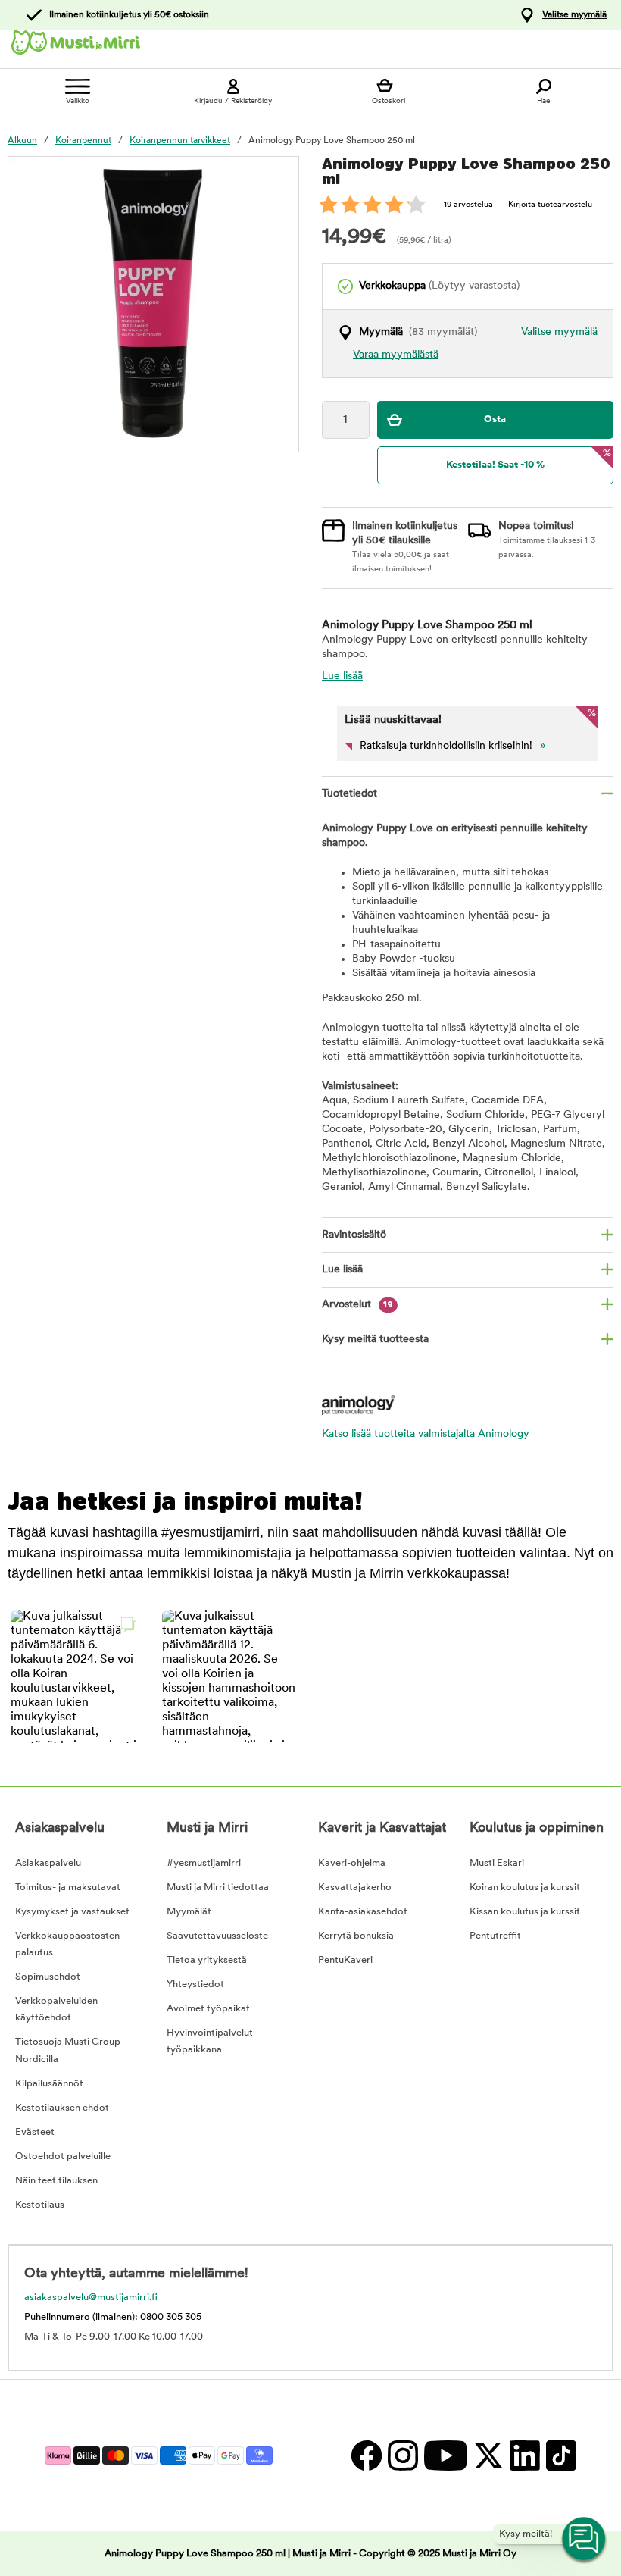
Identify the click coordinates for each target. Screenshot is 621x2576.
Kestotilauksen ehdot (62, 2108)
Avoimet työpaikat (208, 2009)
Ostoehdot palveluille (63, 2157)
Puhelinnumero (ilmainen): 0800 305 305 (113, 2317)
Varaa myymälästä (396, 355)
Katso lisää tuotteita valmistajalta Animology (426, 1434)
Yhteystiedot (195, 1984)
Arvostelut (357, 1305)
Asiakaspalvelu (48, 1863)
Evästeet (35, 2132)
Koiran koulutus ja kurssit (525, 1887)
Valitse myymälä (574, 15)
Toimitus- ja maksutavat (68, 1887)
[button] (77, 1676)
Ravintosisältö (354, 1235)
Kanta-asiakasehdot (363, 1912)
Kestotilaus (40, 2205)
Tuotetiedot (350, 794)
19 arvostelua (468, 205)
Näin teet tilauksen (56, 2181)
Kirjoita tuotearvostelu (550, 205)
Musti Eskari (497, 1863)
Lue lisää (342, 676)
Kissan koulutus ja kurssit (525, 1912)
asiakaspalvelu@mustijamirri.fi (91, 2297)
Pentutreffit (495, 1936)
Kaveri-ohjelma (352, 1863)
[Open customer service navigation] (585, 2540)
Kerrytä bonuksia (356, 1936)
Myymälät (189, 1912)
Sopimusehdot (48, 1977)
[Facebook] (366, 2455)
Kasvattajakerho (355, 1887)
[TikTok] (559, 2455)
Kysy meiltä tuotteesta (375, 1340)
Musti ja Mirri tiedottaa (218, 1887)
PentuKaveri (345, 1960)
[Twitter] (488, 2455)
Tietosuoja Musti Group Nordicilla (68, 2050)
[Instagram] (402, 2455)
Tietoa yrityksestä (207, 1960)
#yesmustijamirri (204, 1863)
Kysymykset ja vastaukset (72, 1912)
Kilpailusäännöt (49, 2084)
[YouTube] (445, 2455)
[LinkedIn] (524, 2455)
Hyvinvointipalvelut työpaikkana (210, 2041)
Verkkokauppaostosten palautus (67, 1944)
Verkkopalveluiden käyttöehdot (56, 2009)
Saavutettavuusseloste (217, 1936)
